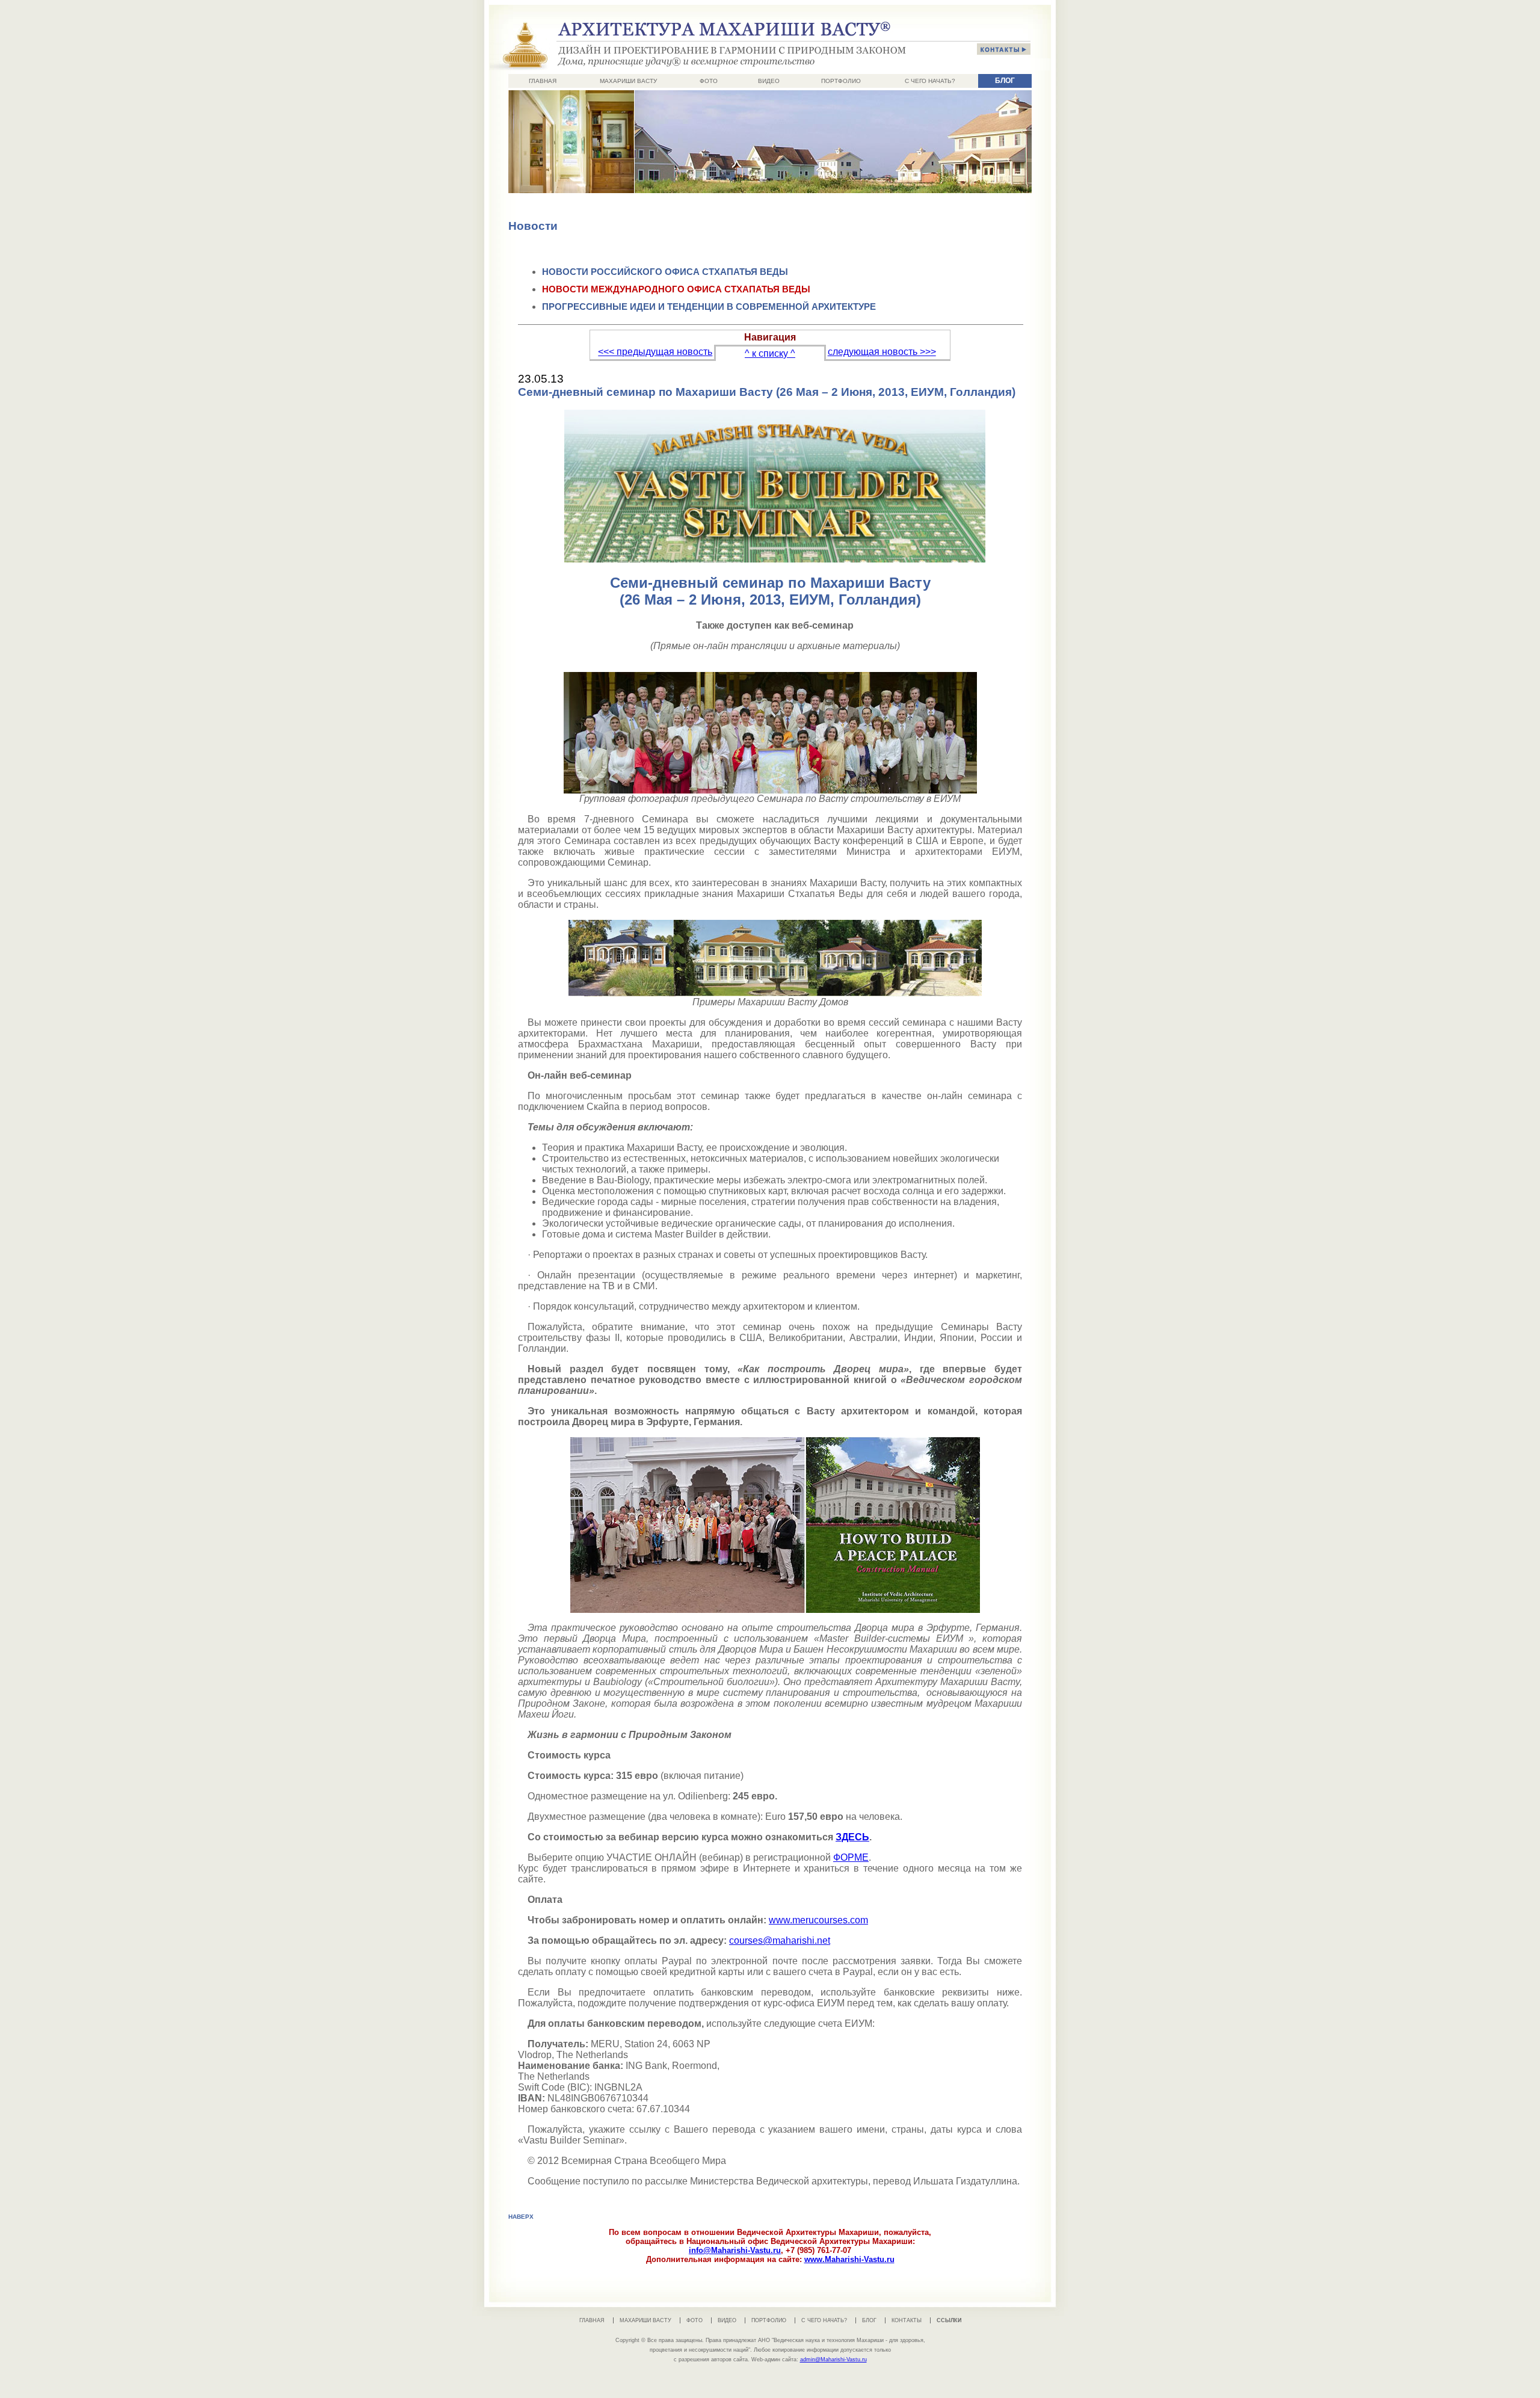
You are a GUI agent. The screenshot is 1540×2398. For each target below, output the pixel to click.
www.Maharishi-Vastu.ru (849, 2259)
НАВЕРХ (521, 2217)
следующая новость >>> (882, 352)
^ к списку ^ (770, 353)
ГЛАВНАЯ (543, 81)
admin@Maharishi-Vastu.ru (833, 2359)
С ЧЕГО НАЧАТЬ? (930, 81)
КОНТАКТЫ (907, 2320)
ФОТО (709, 81)
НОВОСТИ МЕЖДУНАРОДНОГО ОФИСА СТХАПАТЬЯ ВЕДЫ (676, 289)
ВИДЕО (769, 81)
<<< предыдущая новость (655, 352)
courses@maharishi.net (780, 1940)
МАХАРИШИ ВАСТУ (628, 81)
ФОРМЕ (851, 1857)
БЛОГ (1005, 81)
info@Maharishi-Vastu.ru (735, 2250)
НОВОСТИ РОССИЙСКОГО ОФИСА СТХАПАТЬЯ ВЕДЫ (665, 272)
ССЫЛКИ (949, 2320)
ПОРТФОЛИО (841, 81)
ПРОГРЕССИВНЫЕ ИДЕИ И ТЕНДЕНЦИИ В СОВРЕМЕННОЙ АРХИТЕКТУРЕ (709, 307)
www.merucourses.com (818, 1920)
